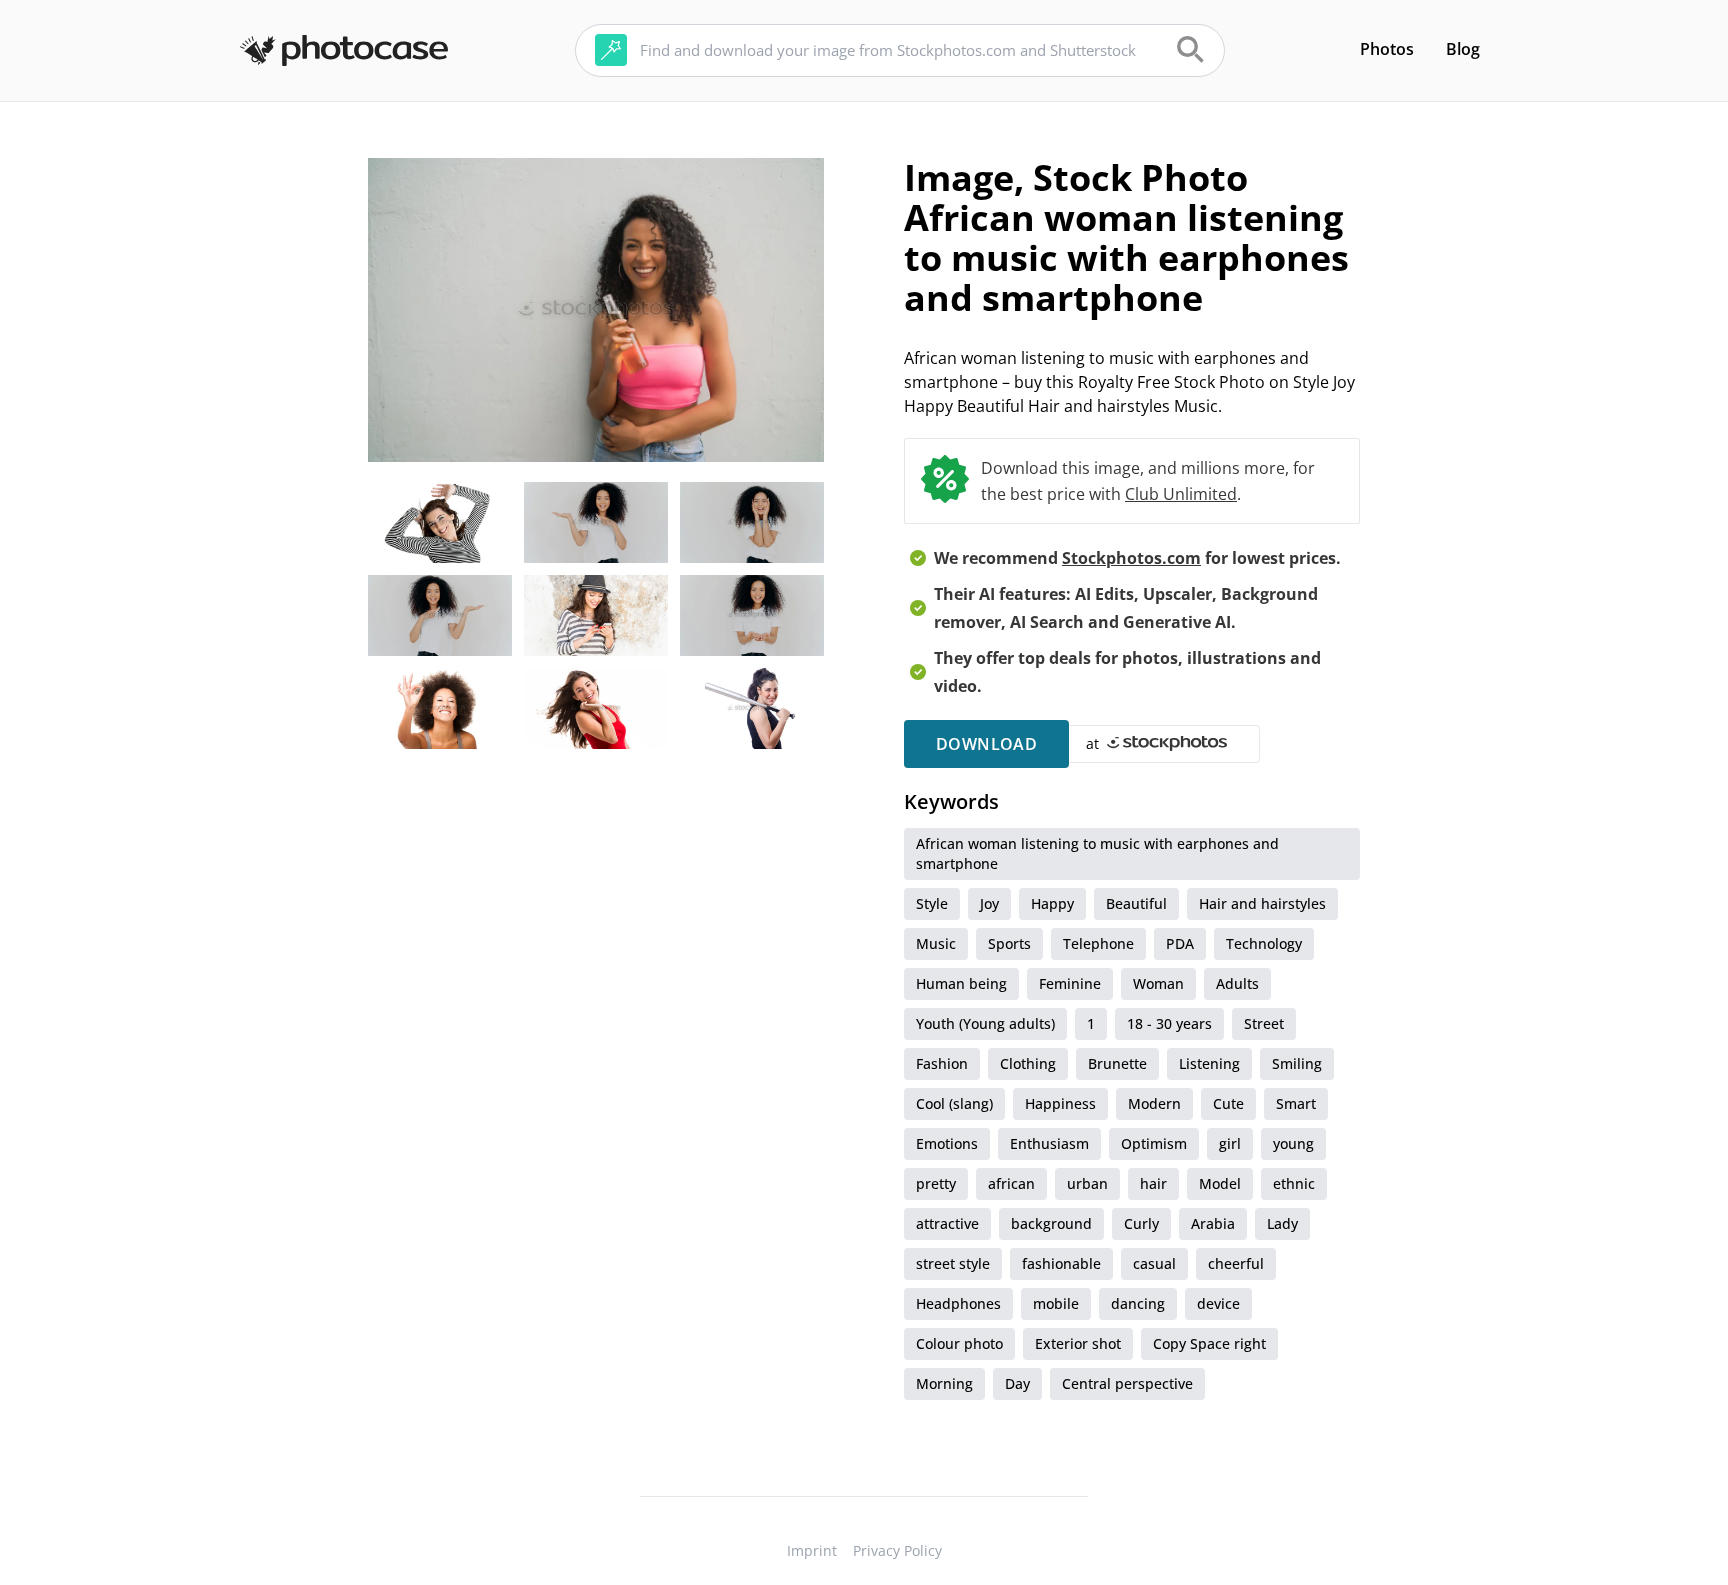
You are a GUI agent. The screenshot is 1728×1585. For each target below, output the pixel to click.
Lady (1282, 1223)
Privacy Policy (897, 1550)
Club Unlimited (1181, 494)
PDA (1180, 943)
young (1293, 1143)
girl (1230, 1143)
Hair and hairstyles (1262, 903)
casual (1154, 1263)
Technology (1264, 943)
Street (1264, 1023)
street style (953, 1263)
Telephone (1098, 943)
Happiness (1060, 1103)
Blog (1463, 49)
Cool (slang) (954, 1103)
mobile (1056, 1303)
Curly (1141, 1223)
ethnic (1294, 1183)
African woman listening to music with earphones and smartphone (1097, 853)
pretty (936, 1183)
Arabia (1213, 1223)
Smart (1296, 1103)
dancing (1138, 1303)
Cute (1228, 1103)
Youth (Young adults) (985, 1023)
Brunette (1117, 1063)
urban (1087, 1183)
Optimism (1154, 1143)
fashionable (1061, 1263)
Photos (1387, 49)
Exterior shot (1078, 1343)
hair (1153, 1183)
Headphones (958, 1303)
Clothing (1028, 1063)
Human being (961, 983)
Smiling (1297, 1063)
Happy (1052, 903)
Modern (1154, 1103)
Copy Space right (1209, 1343)
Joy (989, 903)
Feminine (1070, 983)
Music (936, 943)
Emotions (947, 1143)
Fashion (942, 1063)
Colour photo (959, 1343)
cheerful (1236, 1263)
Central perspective (1127, 1383)
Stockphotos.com (1131, 558)
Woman (1158, 983)
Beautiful (1136, 903)
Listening (1209, 1063)
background (1051, 1223)
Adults (1237, 983)
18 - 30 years (1169, 1023)
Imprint (812, 1550)
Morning (944, 1383)
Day (1017, 1383)
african (1011, 1183)
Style (932, 903)
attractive (947, 1223)
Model (1220, 1183)
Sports (1009, 943)
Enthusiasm (1049, 1143)
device (1218, 1303)
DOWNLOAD (986, 744)
